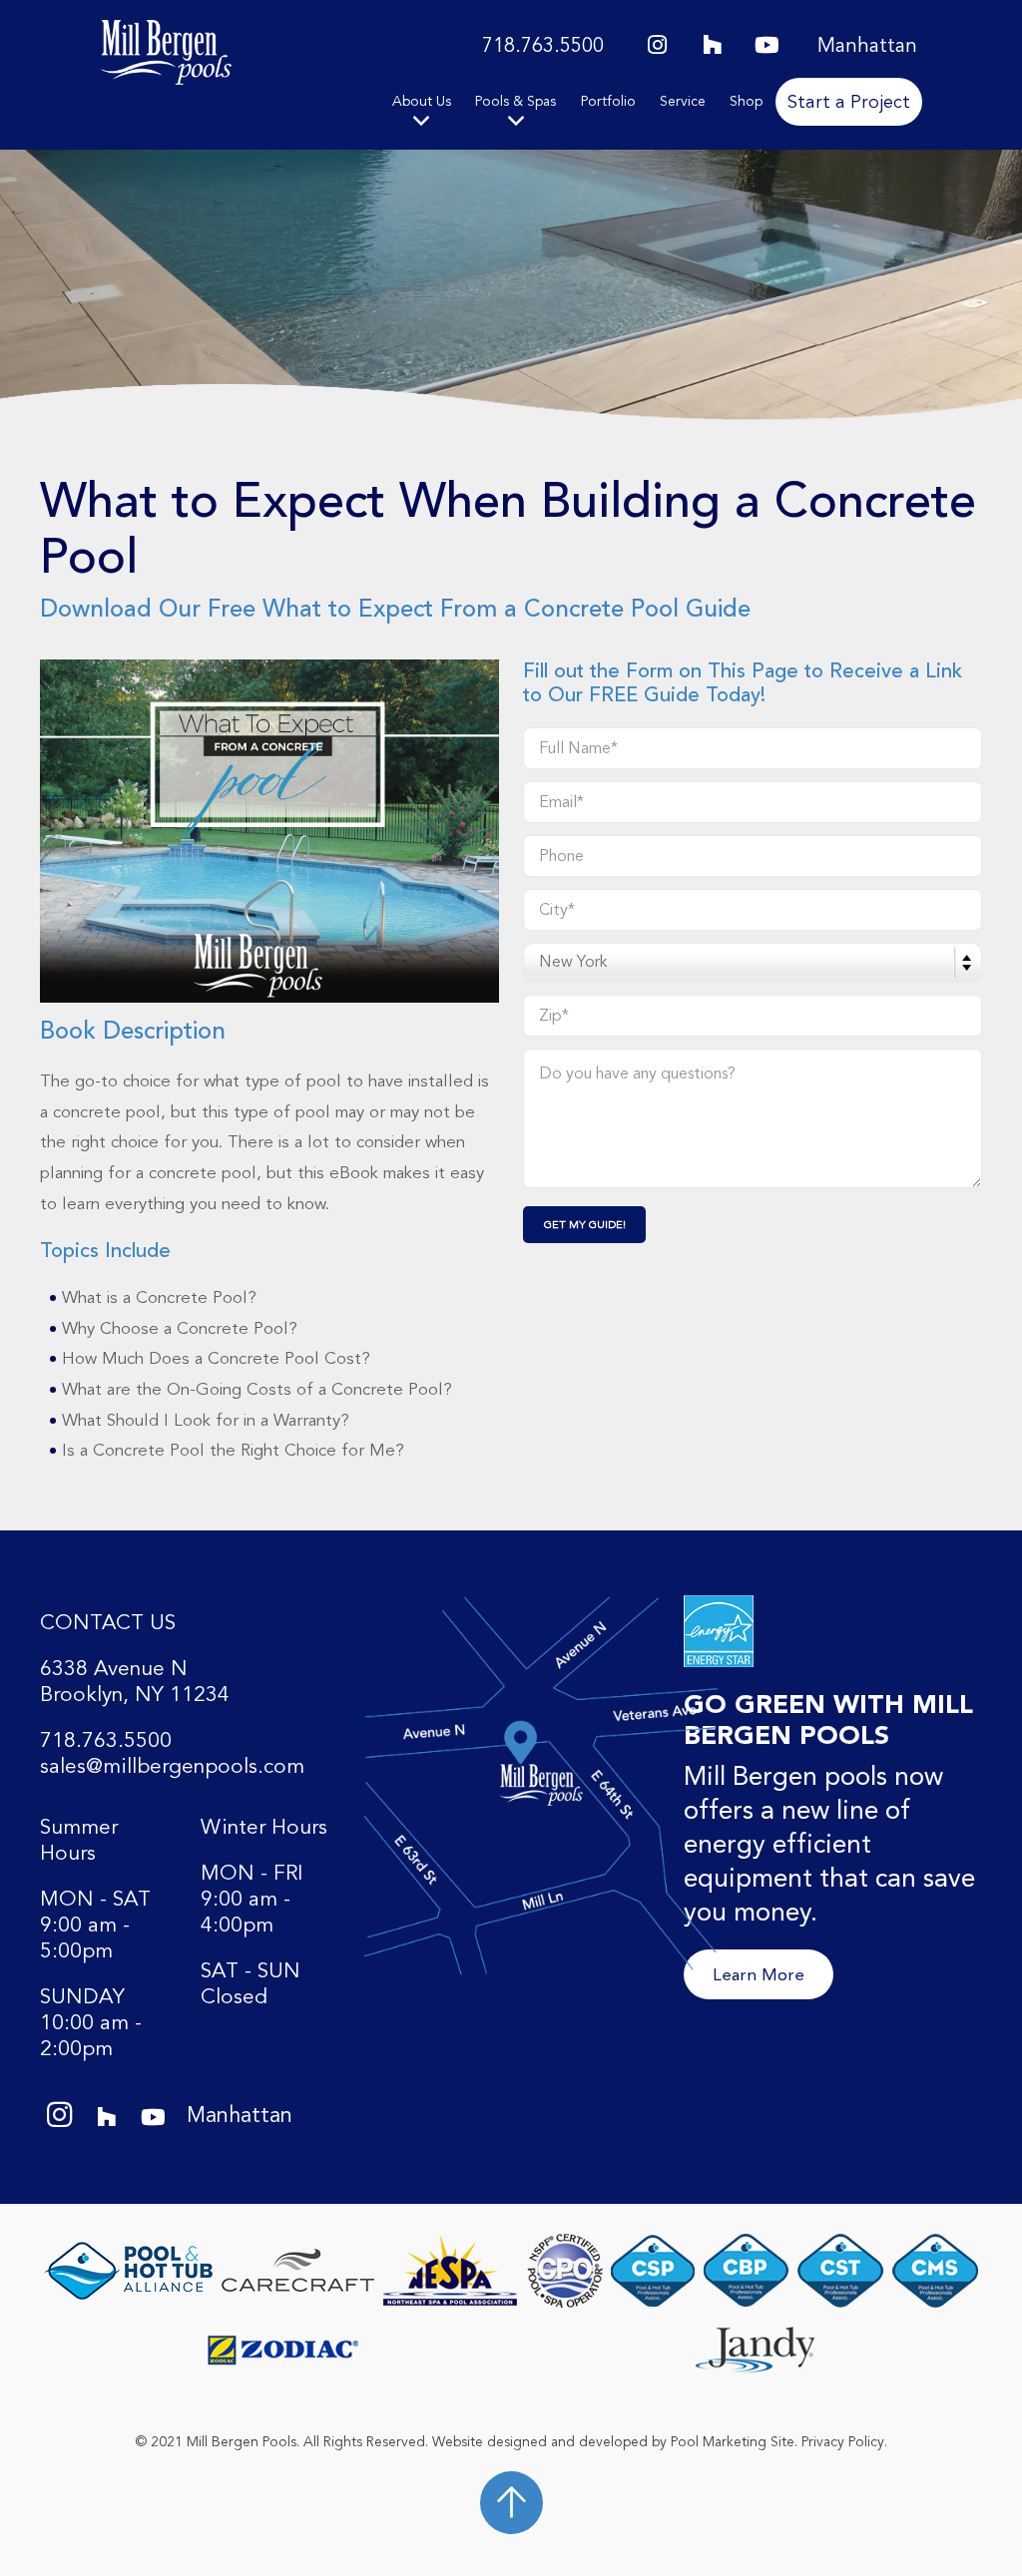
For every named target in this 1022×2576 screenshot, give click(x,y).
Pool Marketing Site (733, 2442)
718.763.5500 (543, 46)
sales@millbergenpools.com (172, 1767)
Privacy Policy (843, 2442)
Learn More (759, 1974)
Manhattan (867, 46)
